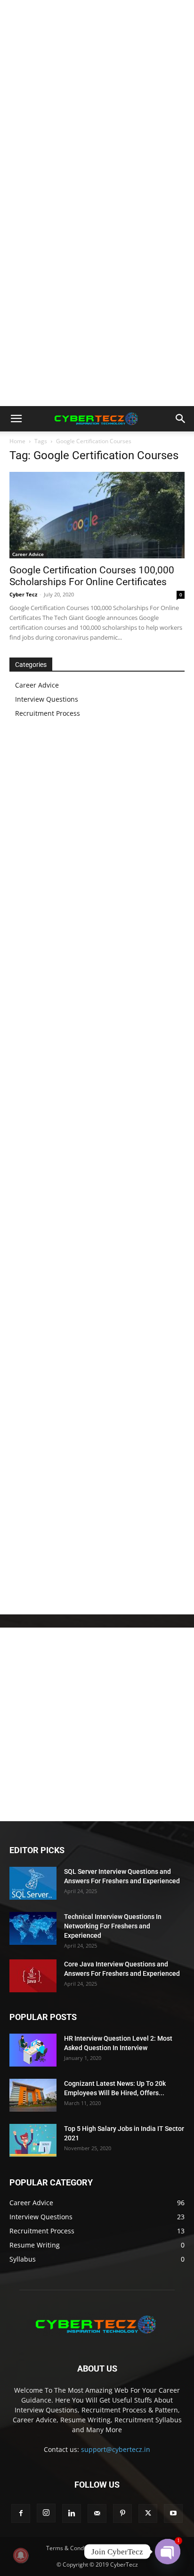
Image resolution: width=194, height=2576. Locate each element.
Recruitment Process (48, 713)
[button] (16, 419)
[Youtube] (173, 2513)
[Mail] (97, 2513)
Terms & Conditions (72, 2548)
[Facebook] (21, 2513)
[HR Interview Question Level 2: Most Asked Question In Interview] (33, 2050)
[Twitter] (148, 2513)
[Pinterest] (122, 2513)
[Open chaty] (168, 2552)
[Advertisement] (97, 102)
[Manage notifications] (21, 2555)
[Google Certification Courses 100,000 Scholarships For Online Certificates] (97, 515)
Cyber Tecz (23, 594)
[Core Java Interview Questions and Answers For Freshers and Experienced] (33, 1976)
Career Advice (28, 554)
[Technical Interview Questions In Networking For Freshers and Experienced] (33, 1928)
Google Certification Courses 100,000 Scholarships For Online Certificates (92, 576)
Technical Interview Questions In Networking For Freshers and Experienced (113, 1926)
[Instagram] (46, 2513)
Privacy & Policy (127, 2548)
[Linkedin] (72, 2513)
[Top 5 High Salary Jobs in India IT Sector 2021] (33, 2140)
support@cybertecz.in (116, 2449)
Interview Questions (47, 699)
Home (17, 441)
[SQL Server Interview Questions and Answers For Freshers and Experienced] (33, 1883)
